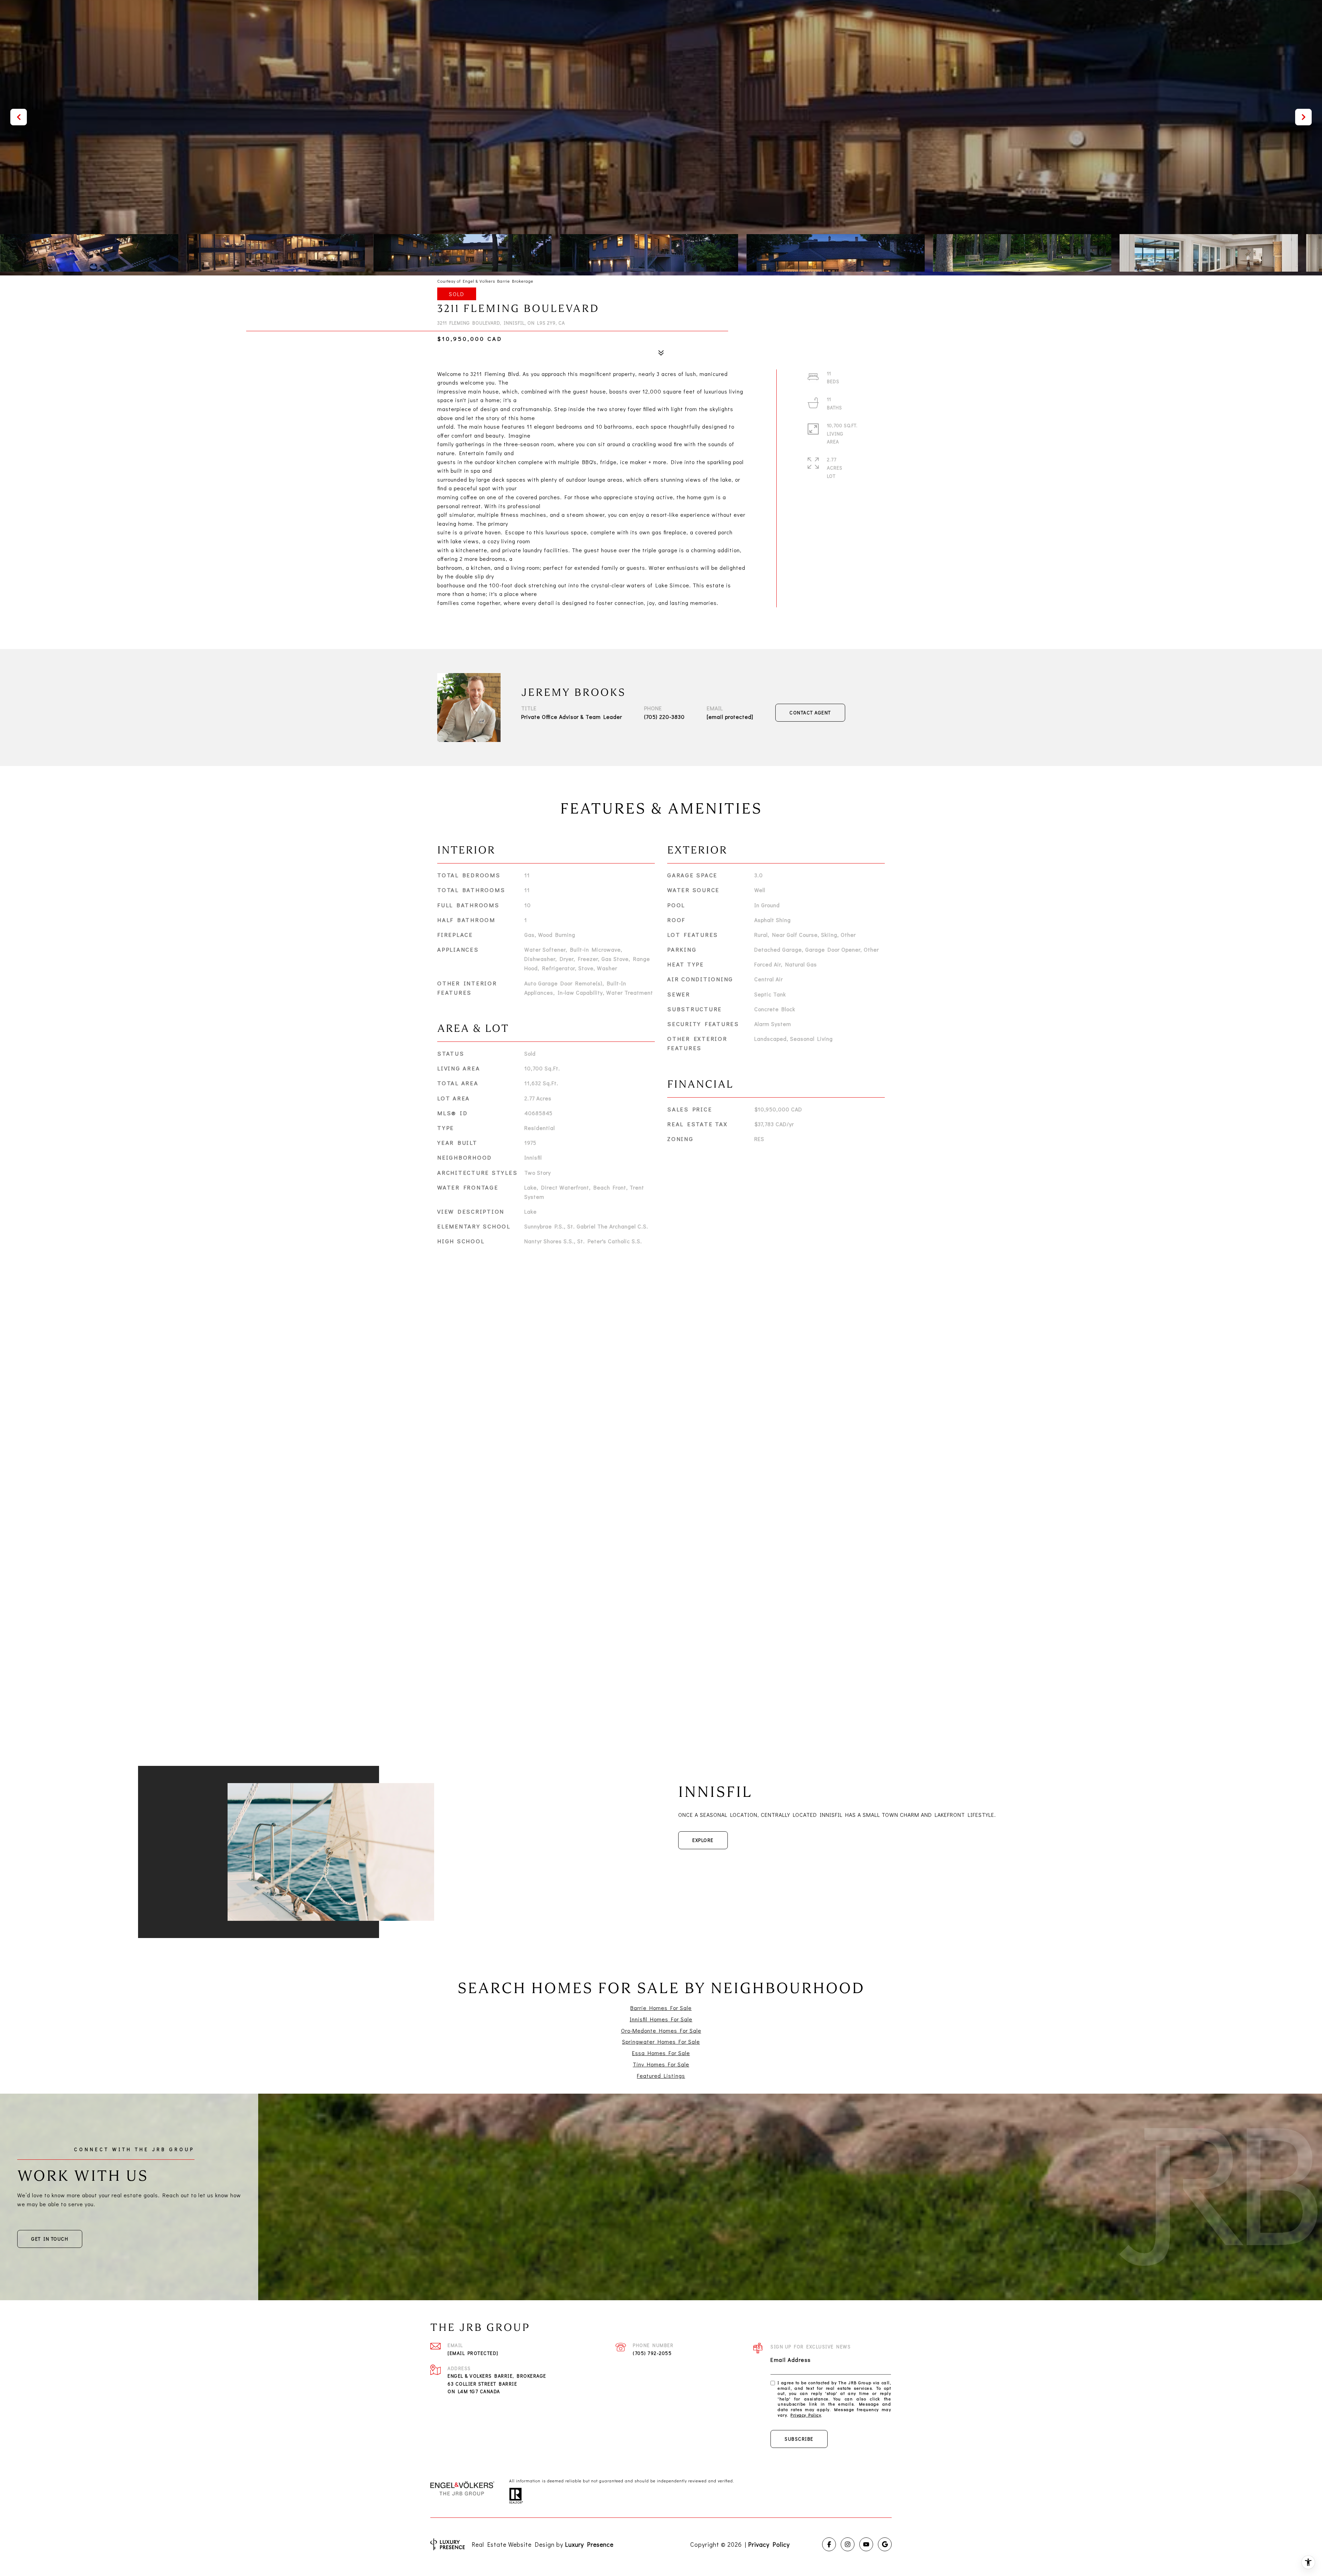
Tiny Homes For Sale (661, 2064)
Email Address (791, 2360)
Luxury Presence (589, 2544)
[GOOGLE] (885, 2544)
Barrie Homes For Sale (661, 2008)
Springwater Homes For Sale (661, 2041)
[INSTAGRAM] (848, 2544)
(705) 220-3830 (664, 717)
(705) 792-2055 (652, 2353)
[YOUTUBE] (866, 2544)
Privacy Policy (806, 2415)
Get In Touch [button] (50, 2239)
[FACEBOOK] (829, 2544)
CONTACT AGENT (810, 713)
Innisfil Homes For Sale (661, 2019)
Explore (703, 1840)
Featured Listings (661, 2076)
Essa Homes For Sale (661, 2053)
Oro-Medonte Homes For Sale (661, 2030)
